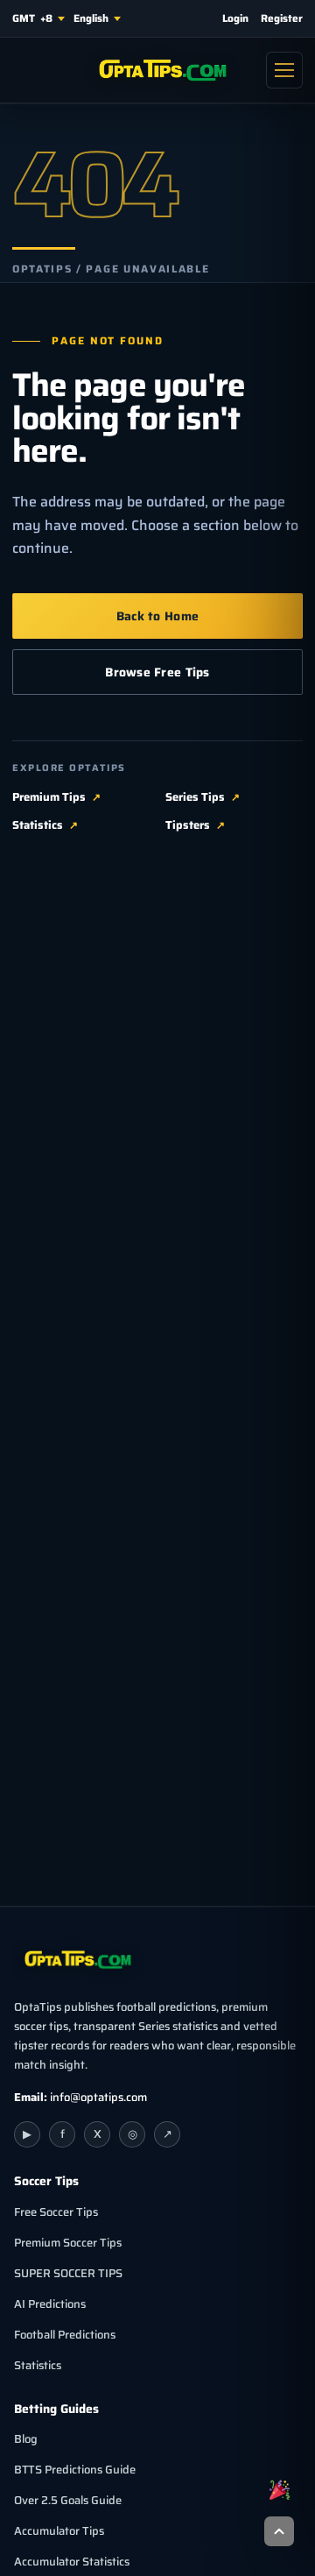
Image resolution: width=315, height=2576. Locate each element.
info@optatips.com (98, 2097)
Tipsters (188, 825)
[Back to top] (279, 2531)
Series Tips (195, 797)
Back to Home (157, 616)
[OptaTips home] (157, 70)
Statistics (38, 825)
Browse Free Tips (157, 672)
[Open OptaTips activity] (279, 2489)
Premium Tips (49, 797)
